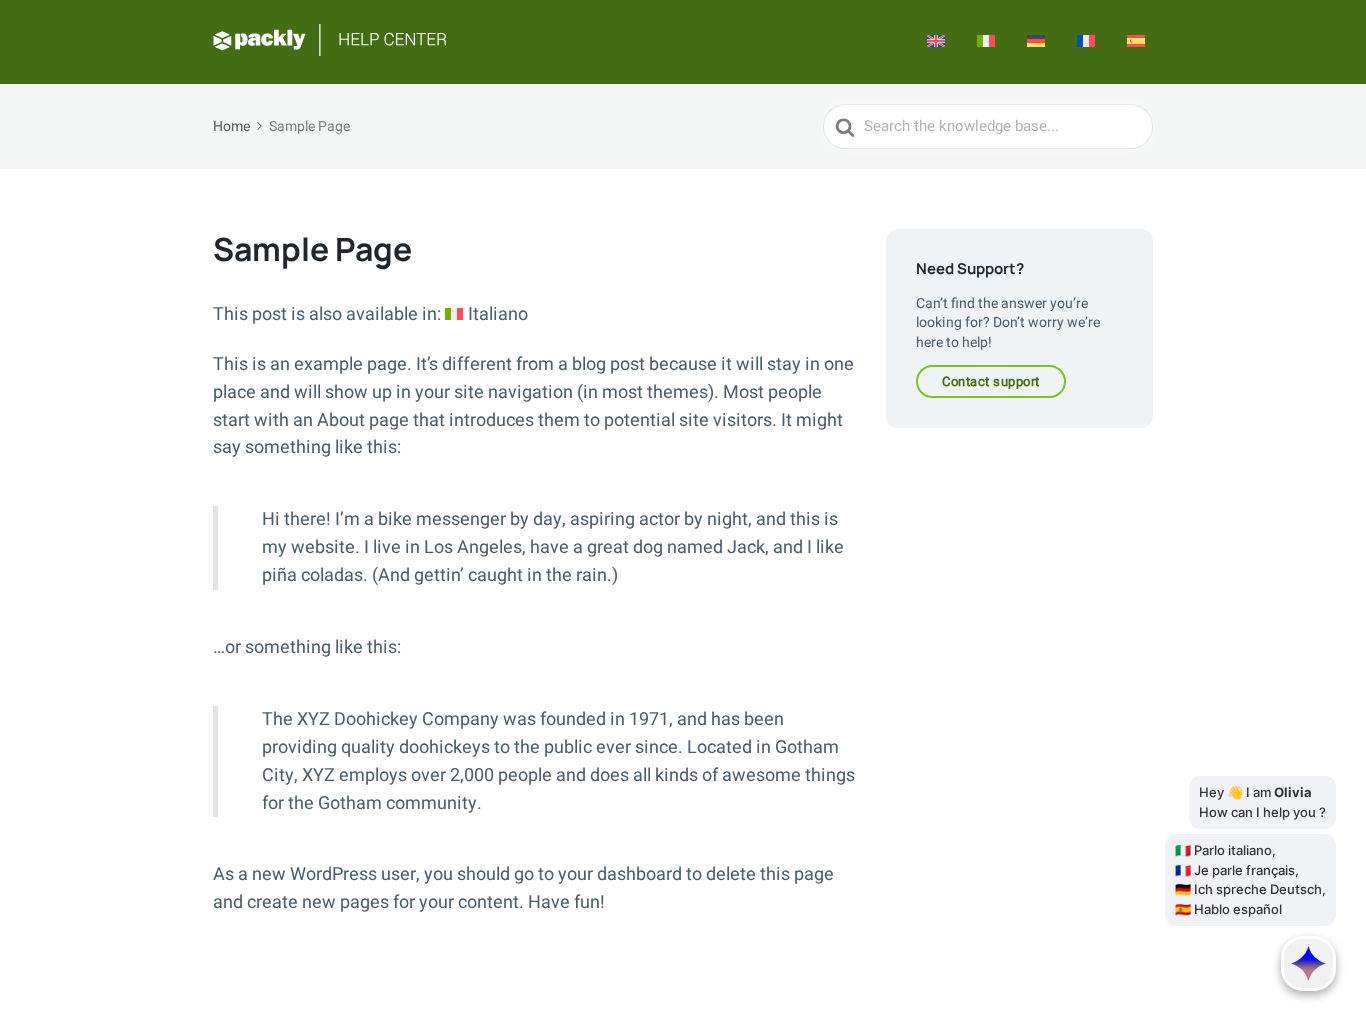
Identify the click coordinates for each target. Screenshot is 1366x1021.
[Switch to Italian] (986, 42)
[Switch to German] (1036, 42)
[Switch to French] (1086, 42)
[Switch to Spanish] (1136, 42)
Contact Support (991, 381)
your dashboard (620, 874)
